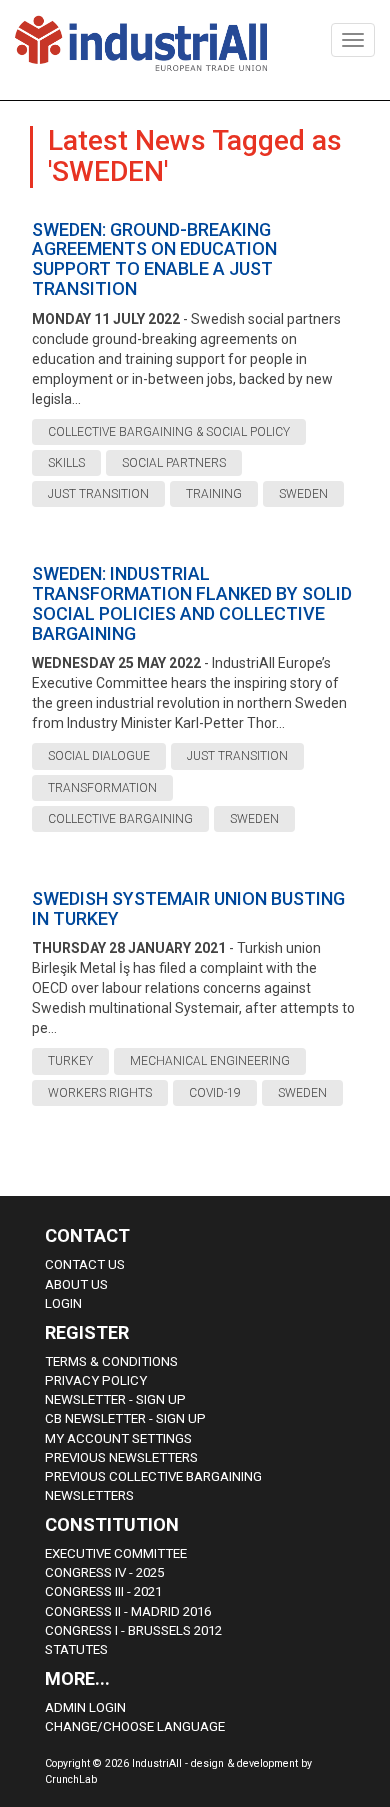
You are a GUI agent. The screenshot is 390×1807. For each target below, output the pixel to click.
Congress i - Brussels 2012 (133, 1630)
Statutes (76, 1649)
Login (63, 1303)
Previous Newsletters (121, 1457)
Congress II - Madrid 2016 (128, 1611)
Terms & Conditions (111, 1361)
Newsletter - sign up (115, 1399)
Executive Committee (116, 1553)
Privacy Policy (96, 1380)
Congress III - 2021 (103, 1591)
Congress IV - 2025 (104, 1572)
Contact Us (85, 1264)
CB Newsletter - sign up (125, 1418)
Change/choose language (135, 1726)
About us (76, 1284)
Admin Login (85, 1707)
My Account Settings (118, 1438)
